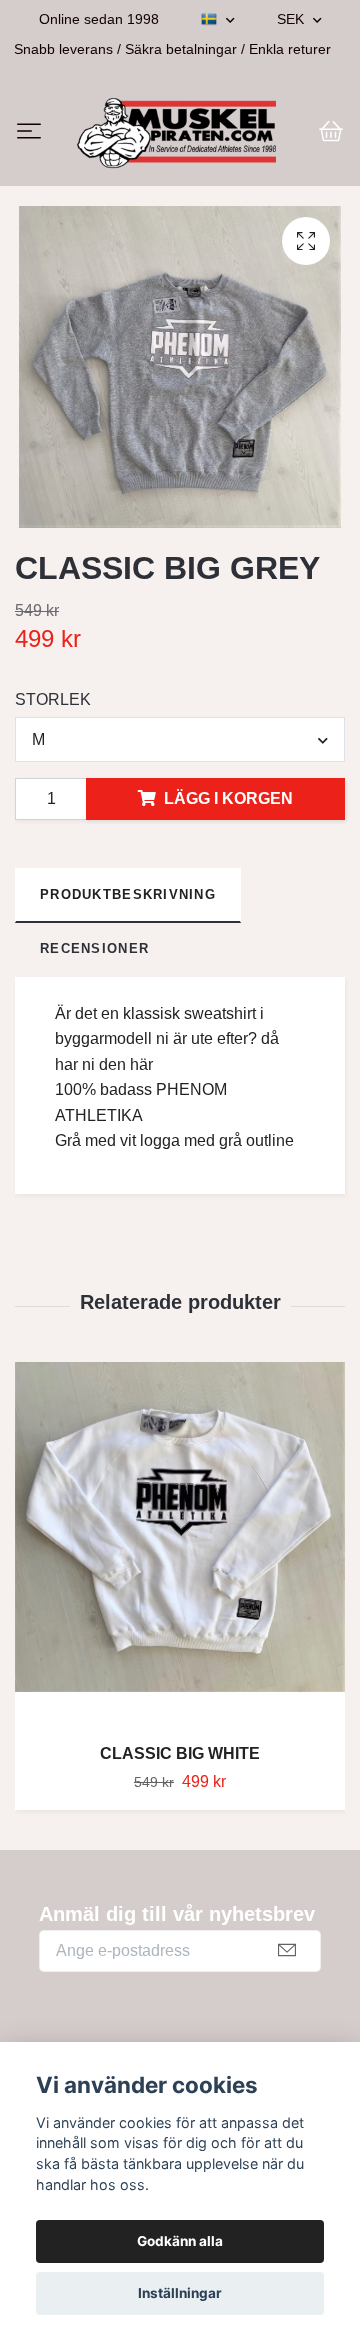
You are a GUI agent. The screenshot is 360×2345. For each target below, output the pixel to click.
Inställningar (180, 2293)
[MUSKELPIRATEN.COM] (176, 138)
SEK (292, 19)
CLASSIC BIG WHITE (180, 1763)
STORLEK (53, 709)
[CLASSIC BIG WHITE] (180, 1555)
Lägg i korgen (228, 808)
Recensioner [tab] (94, 958)
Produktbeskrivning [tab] (128, 904)
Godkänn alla (180, 2241)
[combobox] (180, 749)
